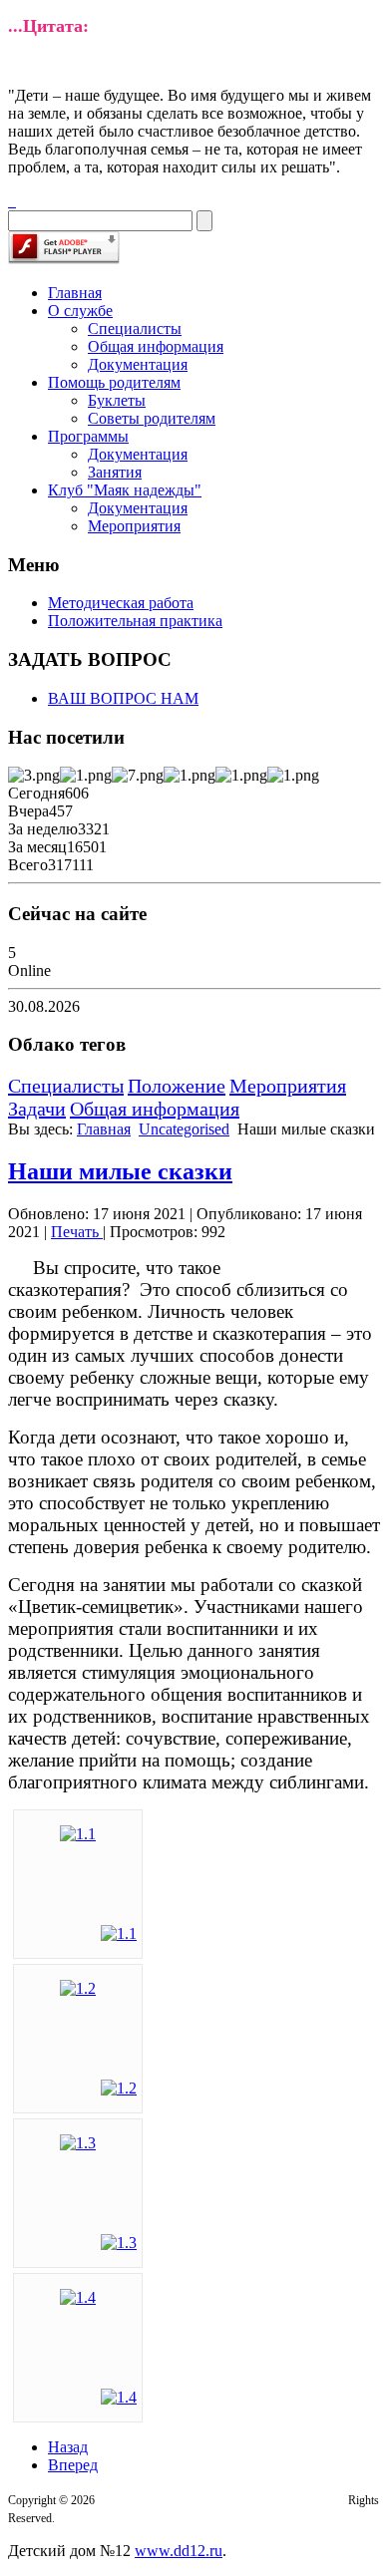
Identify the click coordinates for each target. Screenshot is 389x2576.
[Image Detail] (119, 1933)
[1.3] (78, 2143)
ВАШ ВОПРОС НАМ (123, 698)
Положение (177, 1086)
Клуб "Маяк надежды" (125, 490)
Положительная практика (135, 621)
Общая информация (156, 346)
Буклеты (117, 400)
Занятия (115, 472)
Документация (138, 364)
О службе (80, 311)
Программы (88, 436)
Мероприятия (134, 526)
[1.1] (78, 1834)
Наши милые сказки (120, 1171)
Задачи (37, 1109)
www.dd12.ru (179, 2551)
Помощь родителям (114, 382)
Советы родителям (152, 418)
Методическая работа (121, 603)
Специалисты (135, 328)
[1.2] (78, 1988)
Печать (77, 1232)
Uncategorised (184, 1129)
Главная (75, 293)
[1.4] (78, 2297)
